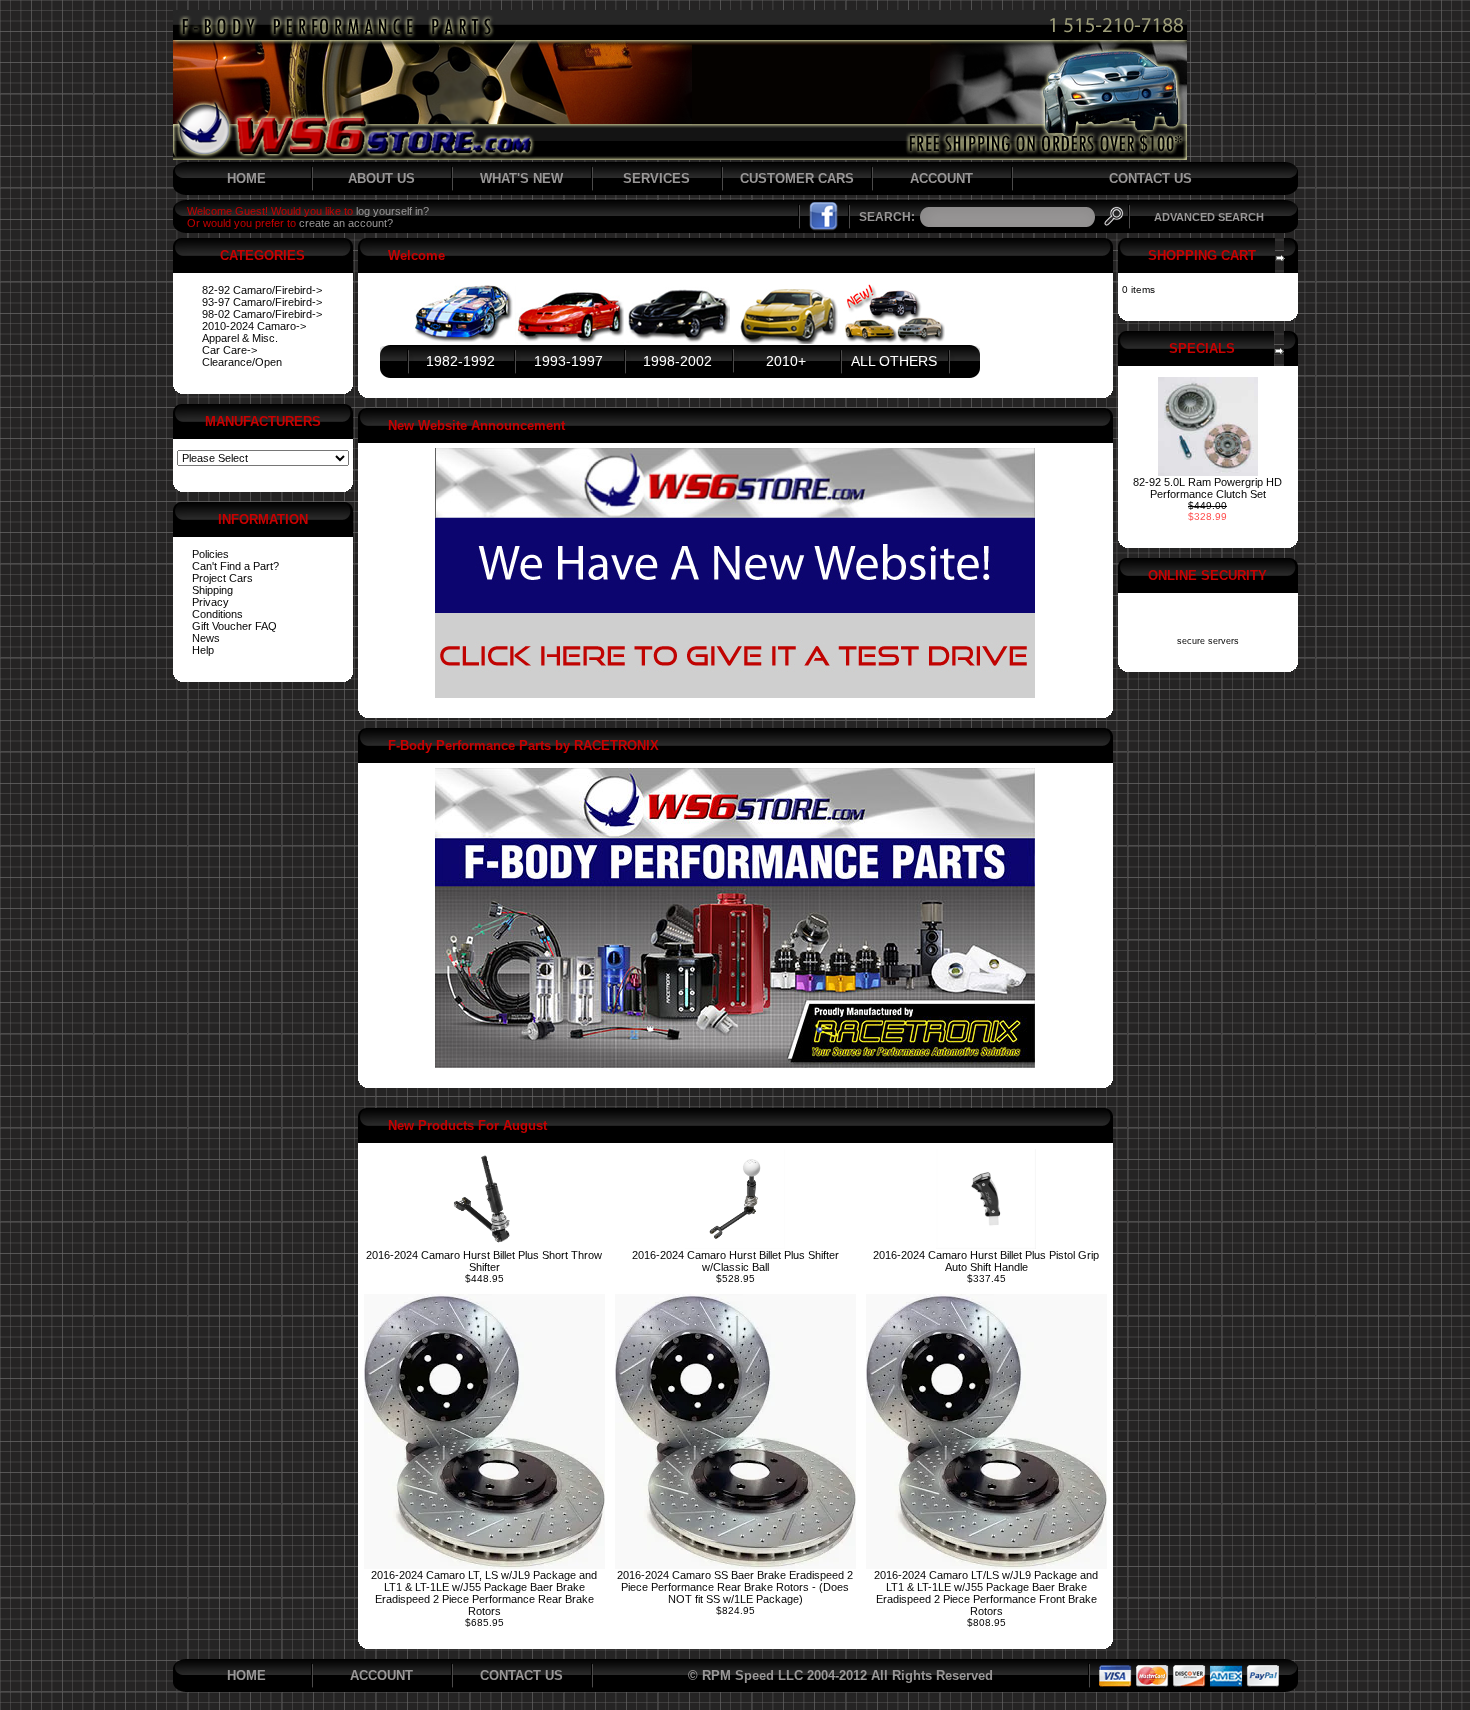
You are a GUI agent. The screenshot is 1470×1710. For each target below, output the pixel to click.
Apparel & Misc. (240, 338)
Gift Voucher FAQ (234, 626)
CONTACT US (1150, 178)
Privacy (210, 602)
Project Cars (222, 578)
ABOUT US (381, 178)
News (206, 638)
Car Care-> (229, 350)
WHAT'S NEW (521, 178)
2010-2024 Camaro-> (254, 326)
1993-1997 (568, 361)
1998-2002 (677, 361)
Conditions (217, 614)
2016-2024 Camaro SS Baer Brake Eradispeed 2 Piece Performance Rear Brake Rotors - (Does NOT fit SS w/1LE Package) (735, 1587)
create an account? (346, 223)
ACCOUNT (941, 178)
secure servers (1208, 641)
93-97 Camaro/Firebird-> (262, 302)
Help (203, 650)
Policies (210, 554)
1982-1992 (460, 361)
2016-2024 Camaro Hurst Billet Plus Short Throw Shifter (484, 1261)
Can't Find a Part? (235, 566)
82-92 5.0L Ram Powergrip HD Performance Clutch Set (1207, 488)
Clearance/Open (242, 362)
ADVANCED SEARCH (1209, 217)
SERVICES (656, 178)
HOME (246, 178)
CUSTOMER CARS (797, 178)
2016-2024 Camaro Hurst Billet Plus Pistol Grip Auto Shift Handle (986, 1261)
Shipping (212, 590)
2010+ (786, 361)
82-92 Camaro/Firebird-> (262, 290)
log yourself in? (392, 211)
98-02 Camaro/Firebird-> (262, 314)
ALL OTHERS (894, 361)
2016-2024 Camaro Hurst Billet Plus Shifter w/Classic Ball (735, 1261)
